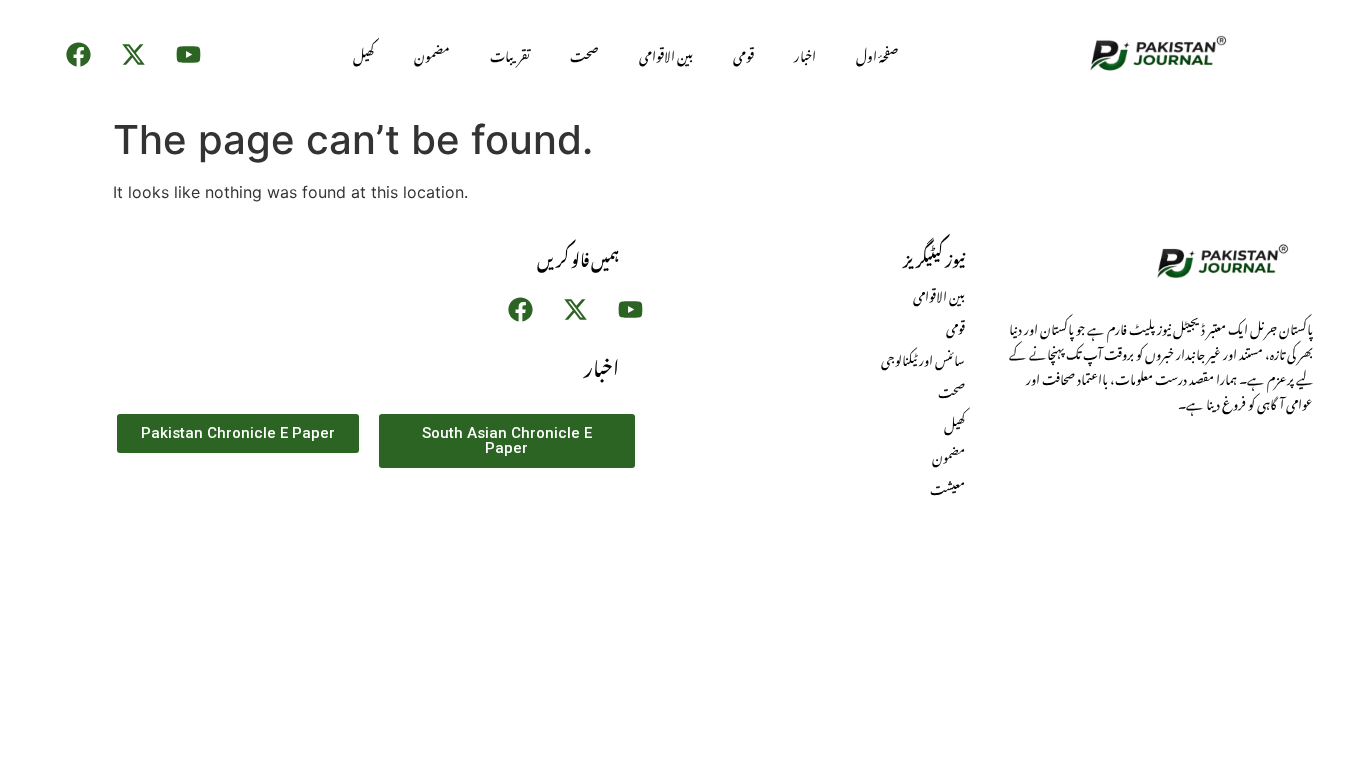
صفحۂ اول (877, 54)
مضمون (432, 54)
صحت (584, 54)
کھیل (363, 54)
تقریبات (510, 54)
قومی (743, 54)
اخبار (805, 54)
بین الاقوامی (666, 54)
